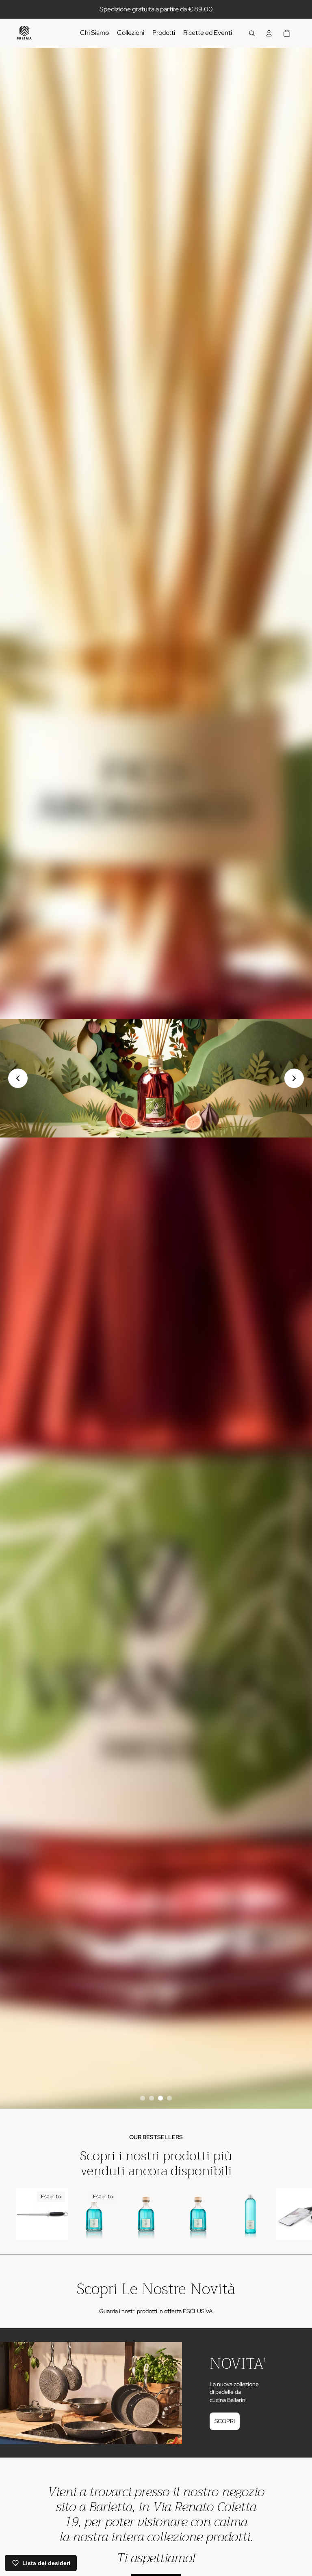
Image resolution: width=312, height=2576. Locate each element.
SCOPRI (225, 2421)
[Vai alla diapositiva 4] (169, 2098)
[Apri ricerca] (252, 33)
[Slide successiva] (287, 2218)
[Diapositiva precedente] (18, 1078)
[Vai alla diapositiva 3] (160, 2098)
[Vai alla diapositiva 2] (152, 2098)
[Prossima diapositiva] (294, 1078)
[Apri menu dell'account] (269, 33)
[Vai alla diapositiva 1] (143, 2098)
